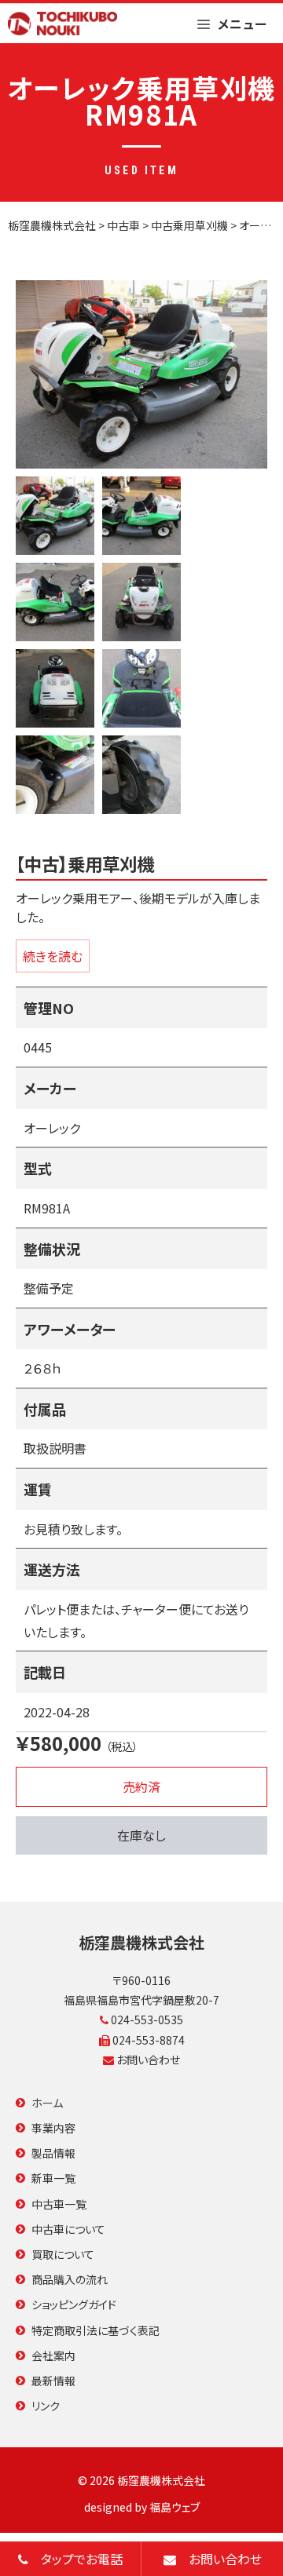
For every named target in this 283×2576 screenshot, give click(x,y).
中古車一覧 (59, 2204)
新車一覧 (53, 2178)
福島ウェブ (175, 2507)
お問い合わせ (147, 2060)
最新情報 (53, 2381)
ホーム (47, 2103)
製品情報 (53, 2153)
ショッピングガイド (74, 2304)
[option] (141, 374)
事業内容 (53, 2128)
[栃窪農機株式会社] (62, 24)
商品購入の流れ (70, 2279)
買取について (63, 2254)
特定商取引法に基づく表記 (96, 2330)
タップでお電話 (75, 2559)
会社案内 (53, 2355)
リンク (46, 2406)
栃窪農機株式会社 (141, 1942)
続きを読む (53, 956)
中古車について (68, 2229)
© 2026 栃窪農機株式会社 (141, 2480)
